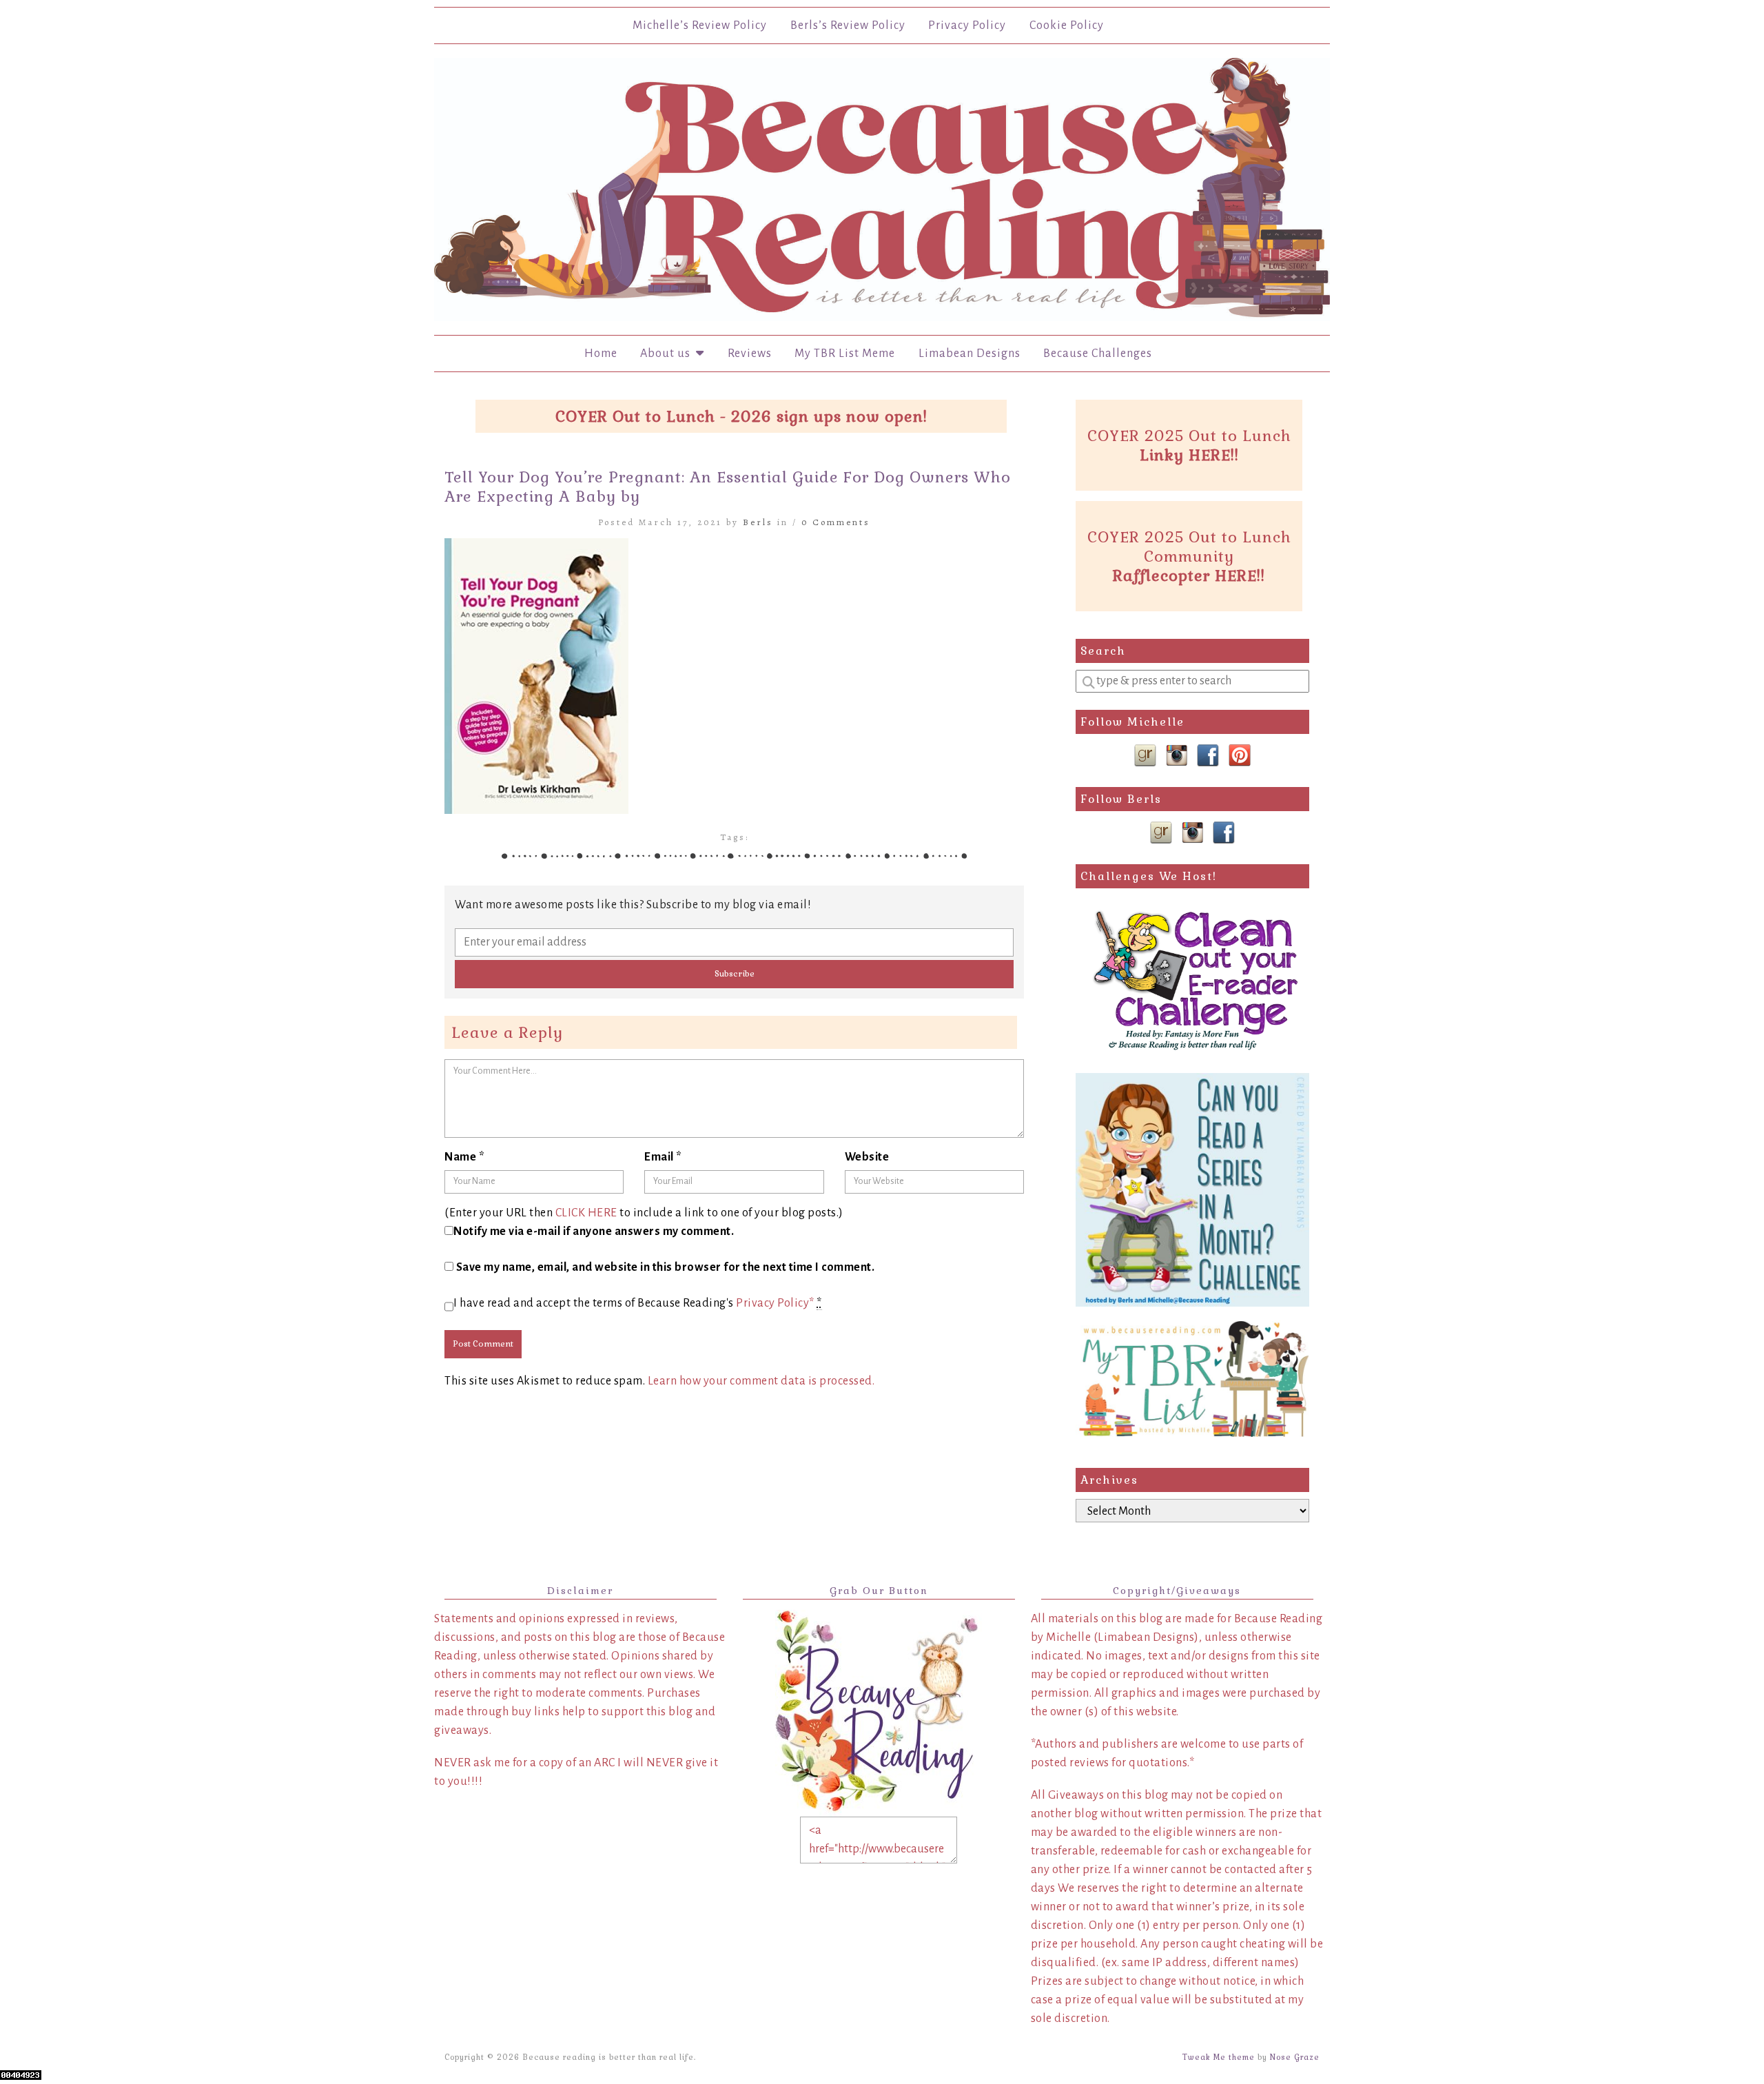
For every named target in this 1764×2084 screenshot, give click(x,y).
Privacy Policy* (775, 1303)
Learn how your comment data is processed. (761, 1381)
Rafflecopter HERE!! (1189, 575)
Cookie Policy (1067, 25)
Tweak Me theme (1219, 2057)
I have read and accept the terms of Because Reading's (638, 1303)
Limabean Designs (970, 354)
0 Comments (836, 522)
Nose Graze (1295, 2057)
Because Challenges (1098, 354)
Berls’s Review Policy (848, 25)
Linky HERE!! (1189, 455)
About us (668, 354)
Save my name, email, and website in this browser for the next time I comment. (666, 1267)
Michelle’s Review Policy (700, 25)
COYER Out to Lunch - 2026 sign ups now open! (741, 416)
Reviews (750, 354)
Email (663, 1157)
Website (867, 1157)
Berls (758, 522)
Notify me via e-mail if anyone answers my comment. (594, 1232)
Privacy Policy (967, 25)
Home (601, 354)
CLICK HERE (586, 1213)
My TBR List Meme (845, 354)
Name (464, 1157)
